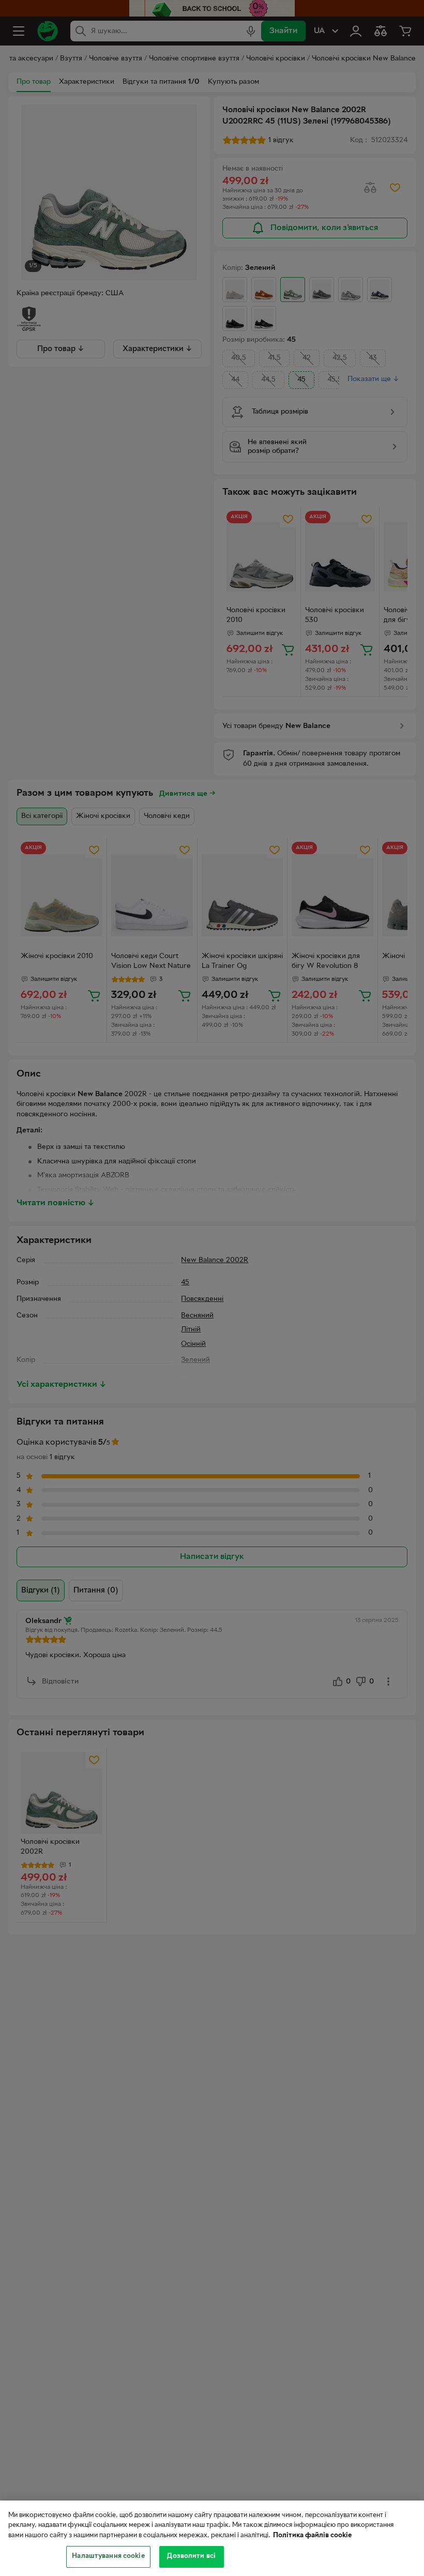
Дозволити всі (191, 2556)
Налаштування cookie (108, 2556)
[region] (212, 2538)
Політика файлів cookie (312, 2536)
